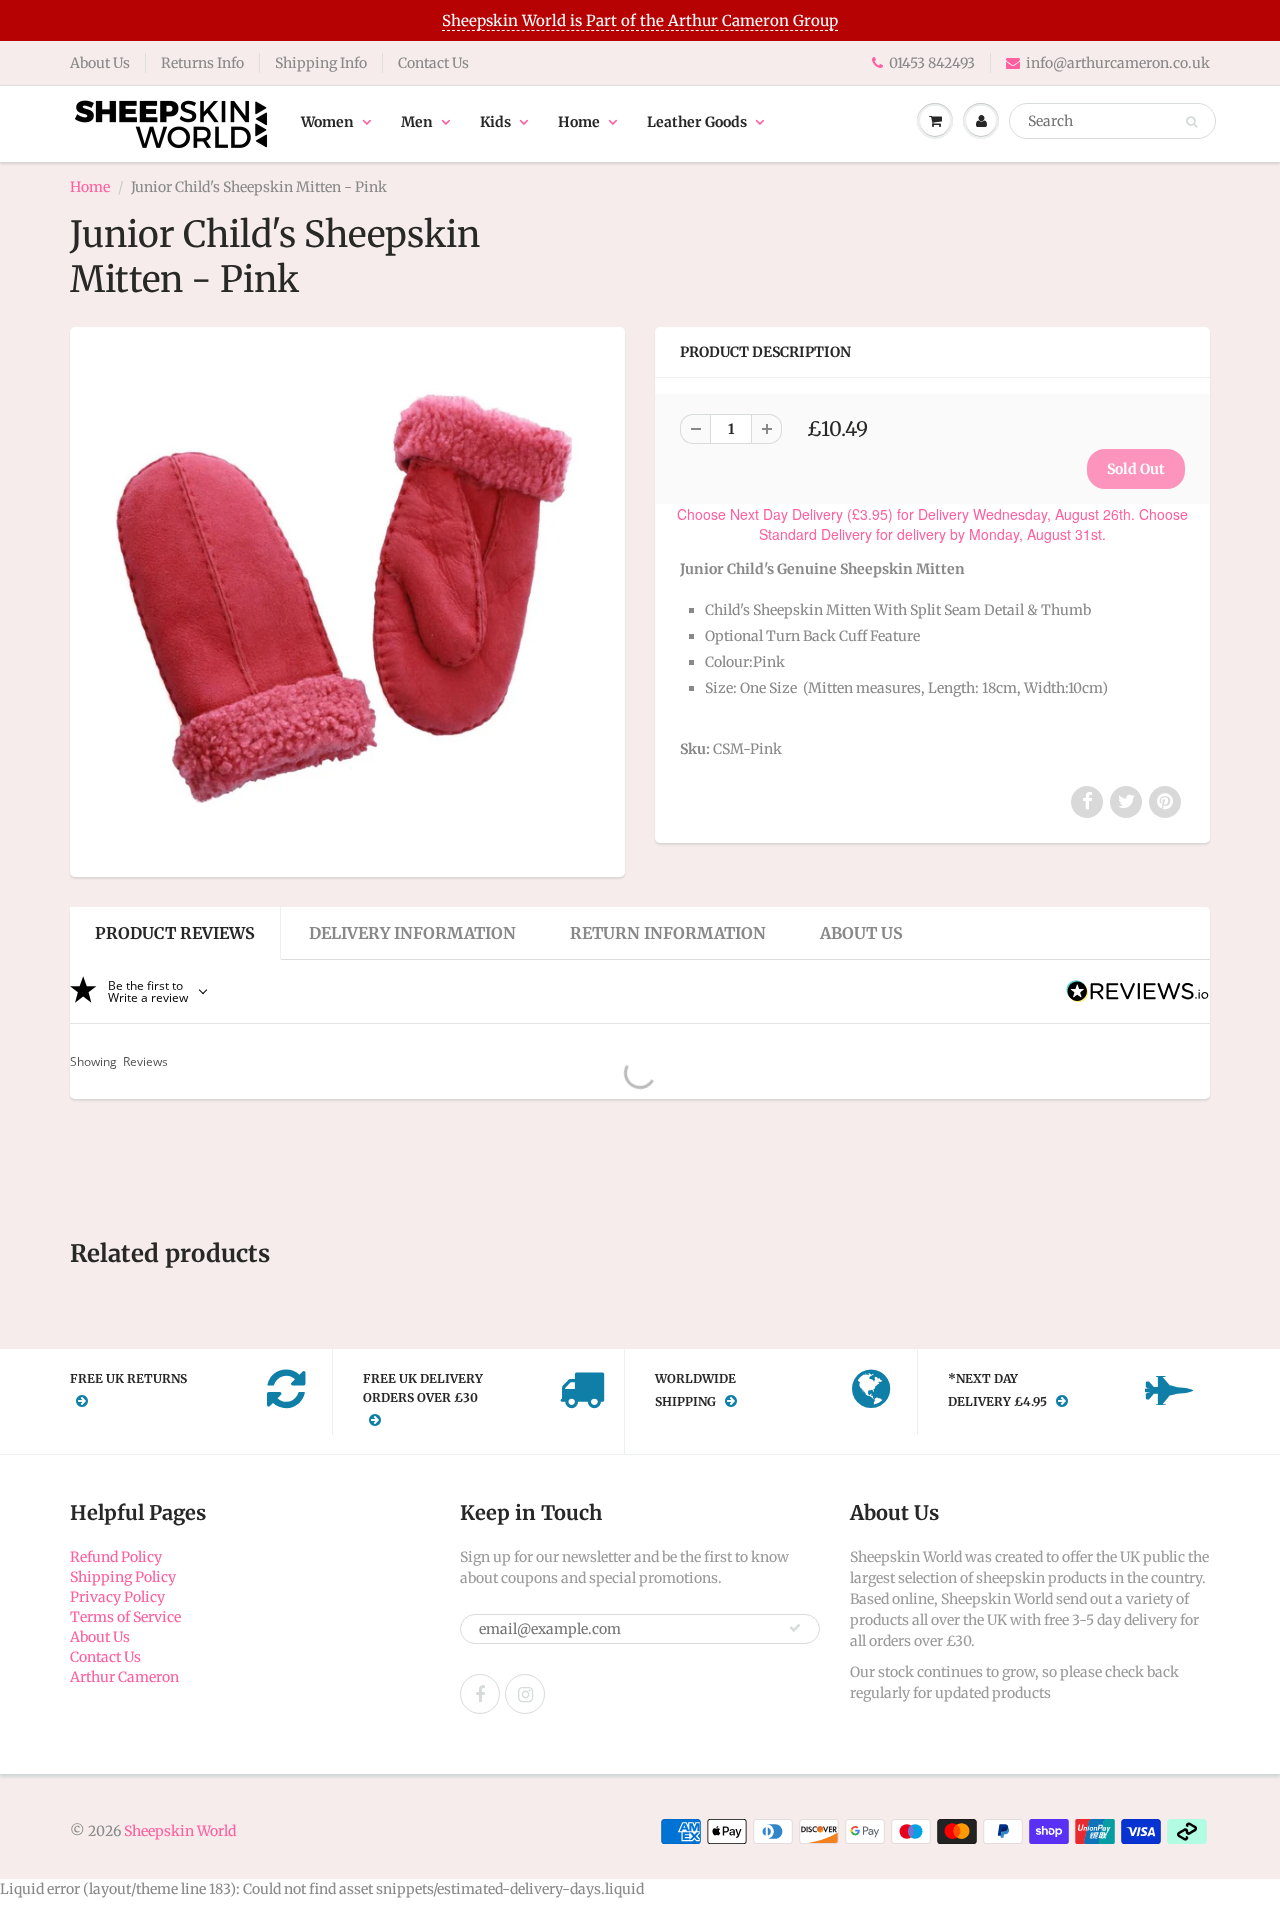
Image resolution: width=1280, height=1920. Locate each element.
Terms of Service (125, 1617)
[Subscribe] (795, 1628)
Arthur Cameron (124, 1677)
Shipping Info (321, 63)
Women (327, 122)
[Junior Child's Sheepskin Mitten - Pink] (347, 599)
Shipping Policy (123, 1577)
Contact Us (433, 63)
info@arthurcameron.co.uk (1118, 63)
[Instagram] (525, 1694)
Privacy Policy (117, 1597)
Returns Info (202, 63)
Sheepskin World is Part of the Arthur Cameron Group (640, 20)
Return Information (668, 933)
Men (417, 122)
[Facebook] (480, 1694)
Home (579, 122)
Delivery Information (412, 933)
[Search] (1191, 122)
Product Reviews (175, 933)
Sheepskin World (180, 1831)
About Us (100, 63)
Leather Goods (697, 122)
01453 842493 (932, 63)
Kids (495, 122)
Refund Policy (116, 1557)
